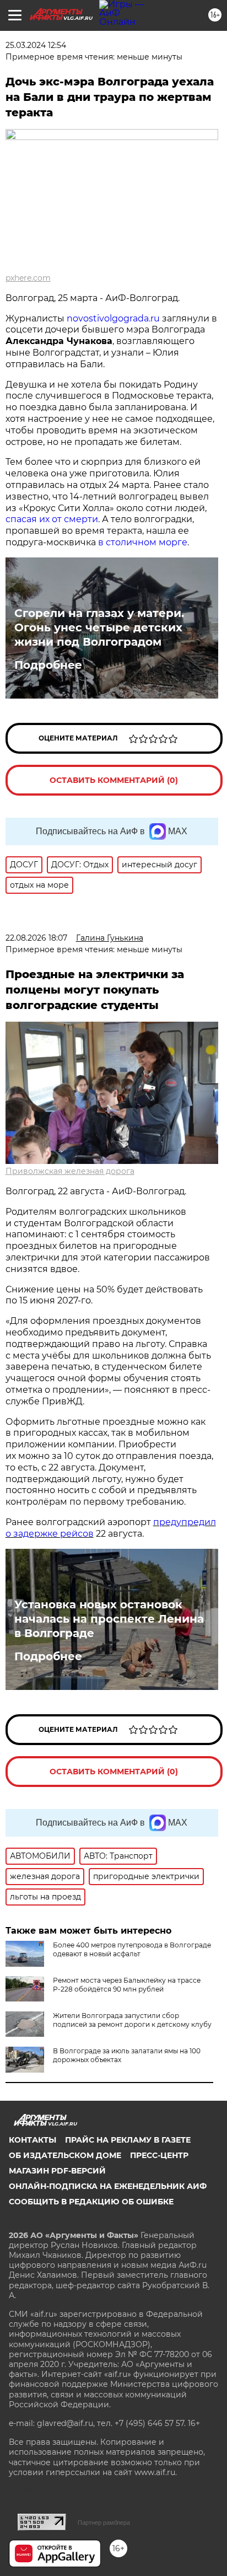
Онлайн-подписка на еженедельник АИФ (108, 2186)
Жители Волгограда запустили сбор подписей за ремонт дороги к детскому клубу (132, 2020)
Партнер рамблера (104, 2523)
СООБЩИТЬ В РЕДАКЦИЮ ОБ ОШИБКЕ (91, 2202)
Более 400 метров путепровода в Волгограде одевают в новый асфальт (132, 1949)
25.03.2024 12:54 (36, 45)
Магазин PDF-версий (57, 2171)
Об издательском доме (65, 2155)
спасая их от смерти (52, 519)
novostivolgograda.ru (113, 318)
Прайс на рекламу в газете (128, 2140)
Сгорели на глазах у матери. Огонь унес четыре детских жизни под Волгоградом (99, 627)
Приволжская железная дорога (70, 1171)
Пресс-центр (159, 2155)
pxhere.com (28, 278)
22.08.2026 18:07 (36, 938)
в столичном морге (143, 542)
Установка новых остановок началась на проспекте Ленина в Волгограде (109, 1619)
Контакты (33, 2140)
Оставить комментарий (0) (114, 780)
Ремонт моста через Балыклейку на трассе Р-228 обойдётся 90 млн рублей (127, 1985)
